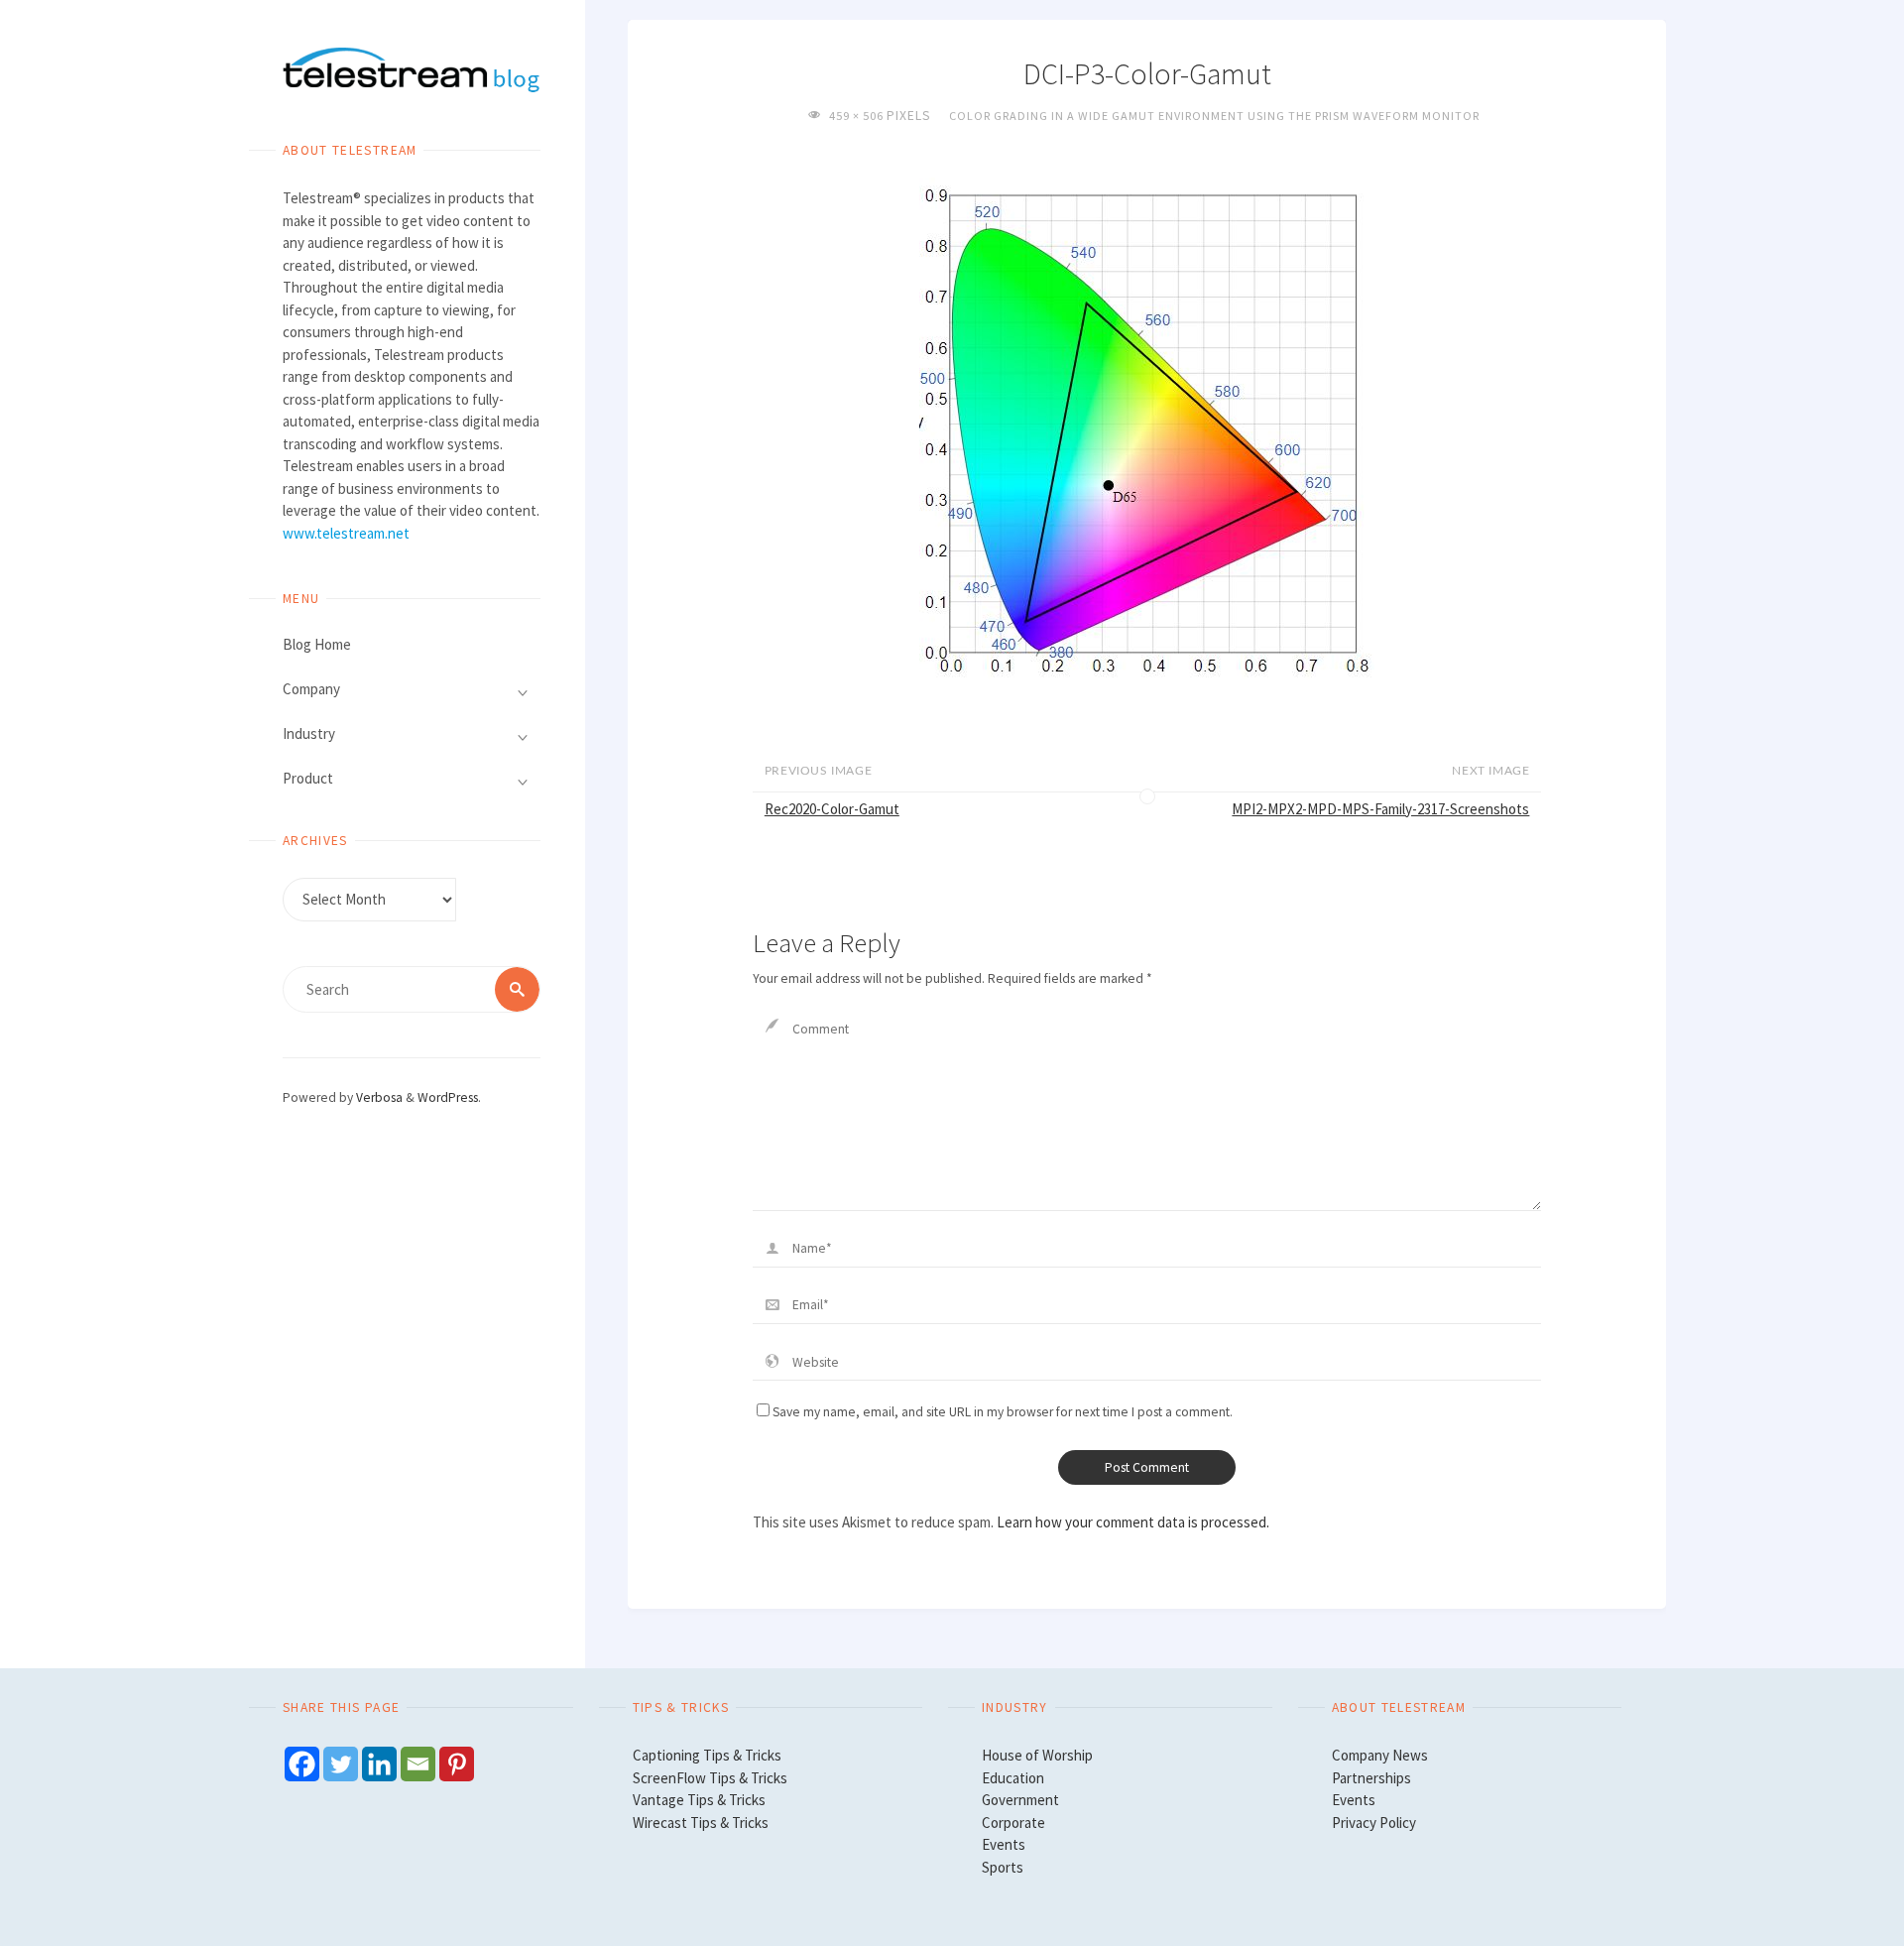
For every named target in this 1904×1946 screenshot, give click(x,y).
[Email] (418, 1764)
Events (1004, 1844)
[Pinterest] (457, 1764)
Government (1020, 1800)
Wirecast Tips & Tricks (701, 1823)
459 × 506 (857, 116)
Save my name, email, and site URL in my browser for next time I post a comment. (1003, 1412)
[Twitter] (341, 1764)
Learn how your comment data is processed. (1133, 1522)
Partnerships (1371, 1778)
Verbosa (378, 1097)
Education (1013, 1778)
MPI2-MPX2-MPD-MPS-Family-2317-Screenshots (1380, 809)
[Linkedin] (379, 1764)
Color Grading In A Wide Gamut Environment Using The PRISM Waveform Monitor (1214, 116)
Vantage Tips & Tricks (699, 1800)
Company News (1380, 1755)
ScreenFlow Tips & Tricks (710, 1778)
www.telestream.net (346, 533)
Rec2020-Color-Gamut (832, 809)
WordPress (448, 1097)
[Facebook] (302, 1764)
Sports (1003, 1867)
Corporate (1013, 1823)
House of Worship (1037, 1755)
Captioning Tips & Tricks (707, 1755)
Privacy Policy (1374, 1823)
